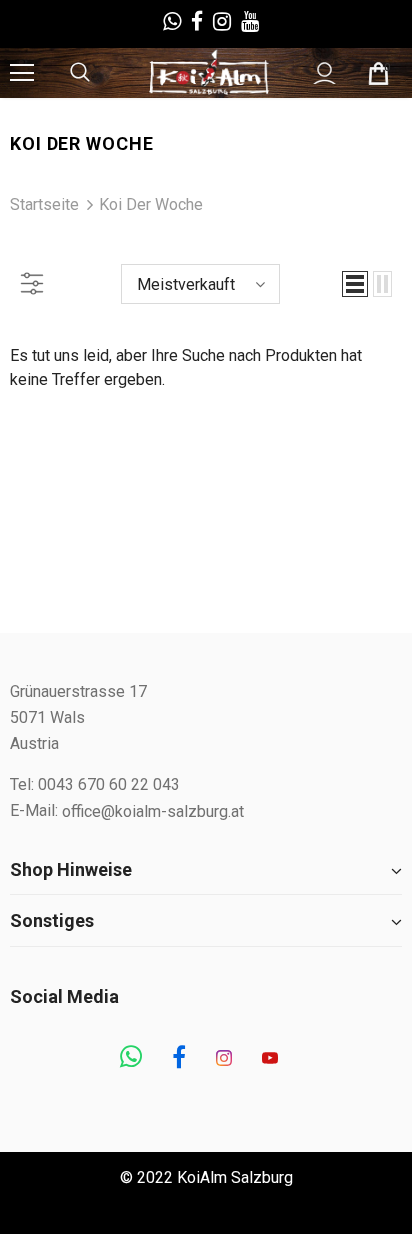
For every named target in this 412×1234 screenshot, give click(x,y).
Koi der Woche (151, 204)
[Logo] (209, 72)
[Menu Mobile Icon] (22, 73)
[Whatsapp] (131, 1059)
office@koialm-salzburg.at (153, 811)
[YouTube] (270, 1059)
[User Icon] (324, 73)
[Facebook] (179, 1059)
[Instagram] (224, 1059)
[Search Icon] (100, 73)
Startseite (44, 204)
